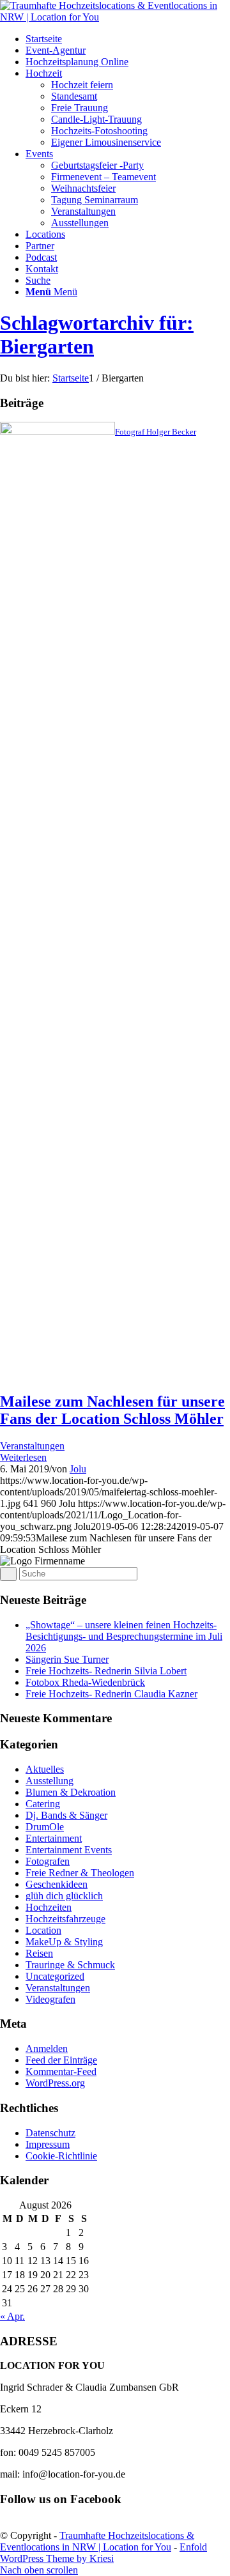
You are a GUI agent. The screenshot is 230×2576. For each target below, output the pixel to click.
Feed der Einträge (61, 2060)
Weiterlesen (23, 1457)
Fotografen (48, 1861)
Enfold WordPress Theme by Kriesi (103, 2553)
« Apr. (12, 2316)
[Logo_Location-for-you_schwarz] (115, 17)
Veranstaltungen (32, 1446)
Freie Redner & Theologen (80, 1873)
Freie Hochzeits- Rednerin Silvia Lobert (106, 1671)
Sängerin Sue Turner (67, 1659)
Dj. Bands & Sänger (66, 1815)
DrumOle (45, 1827)
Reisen (39, 1953)
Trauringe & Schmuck (70, 1965)
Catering (43, 1804)
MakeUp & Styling (64, 1942)
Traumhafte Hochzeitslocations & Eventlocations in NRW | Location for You (97, 2541)
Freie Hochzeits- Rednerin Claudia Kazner (111, 1694)
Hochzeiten (49, 1907)
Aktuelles (45, 1769)
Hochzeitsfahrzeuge (65, 1919)
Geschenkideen (57, 1884)
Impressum (48, 2144)
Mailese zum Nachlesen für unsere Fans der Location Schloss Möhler (112, 1410)
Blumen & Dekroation (71, 1792)
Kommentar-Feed (61, 2071)
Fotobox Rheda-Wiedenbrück (85, 1682)
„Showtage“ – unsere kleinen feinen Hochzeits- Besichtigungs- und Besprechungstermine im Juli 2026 (124, 1636)
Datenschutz (50, 2133)
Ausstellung (50, 1781)
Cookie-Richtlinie (61, 2156)
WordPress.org (55, 2083)
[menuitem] (128, 39)
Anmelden (47, 2048)
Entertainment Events (69, 1850)
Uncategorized (55, 1976)
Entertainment (54, 1838)
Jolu (78, 1469)
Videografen (50, 1999)
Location (43, 1930)
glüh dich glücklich (64, 1896)
